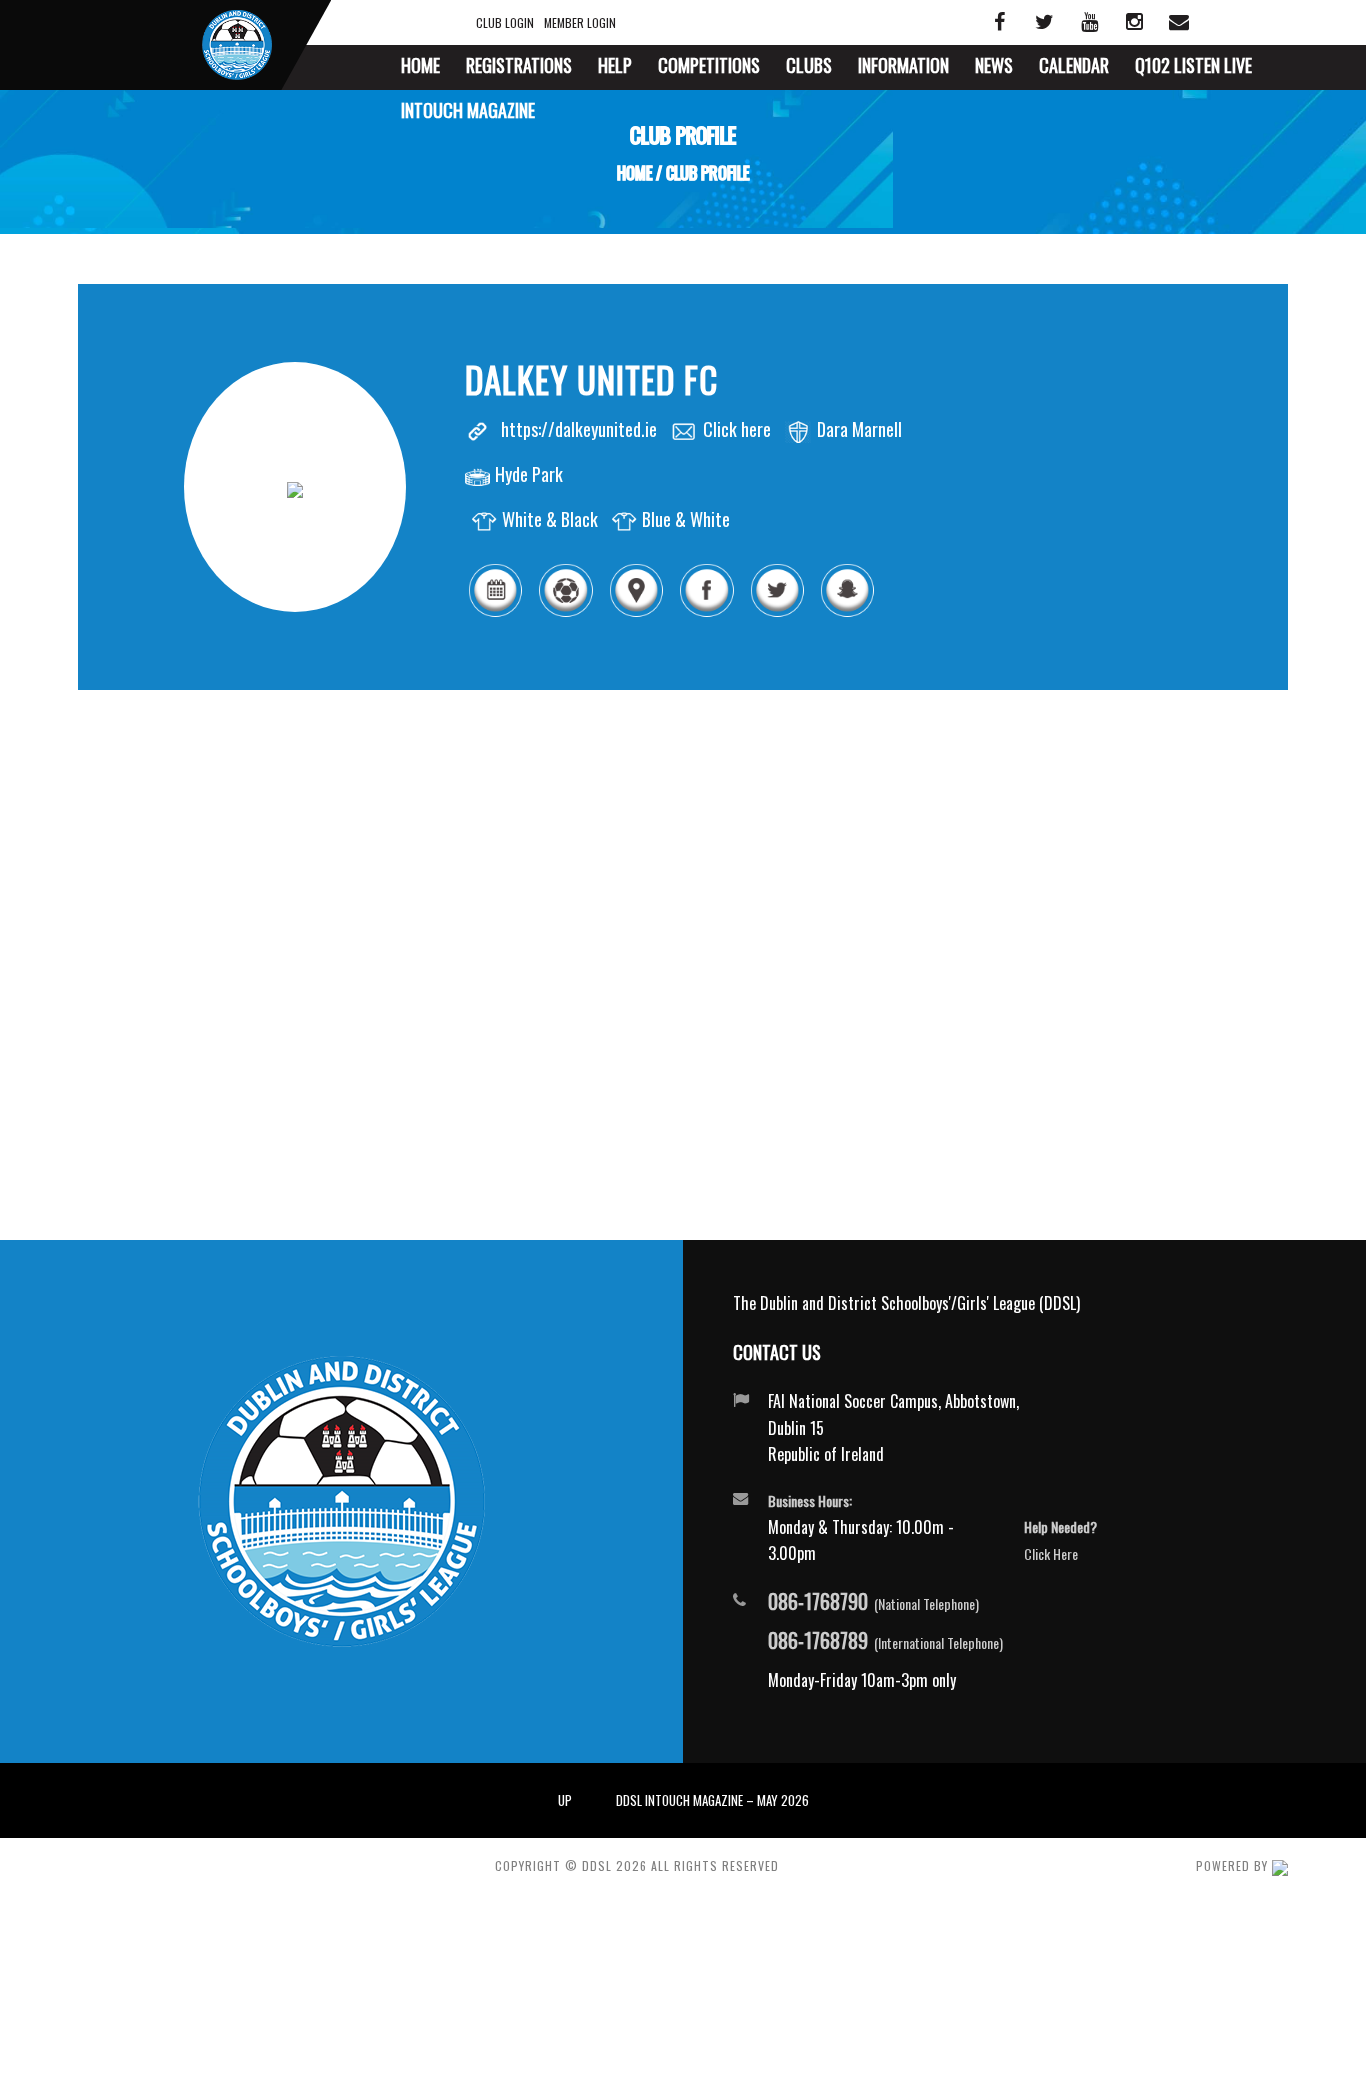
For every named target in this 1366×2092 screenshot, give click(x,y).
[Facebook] (706, 613)
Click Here (1051, 1553)
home (634, 173)
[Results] (565, 613)
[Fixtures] (495, 613)
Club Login (505, 22)
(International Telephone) (885, 1641)
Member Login (580, 22)
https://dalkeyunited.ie (579, 429)
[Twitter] (777, 613)
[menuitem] (420, 67)
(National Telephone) (873, 1602)
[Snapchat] (847, 613)
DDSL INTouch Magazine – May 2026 (712, 1800)
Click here (737, 429)
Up (565, 1800)
